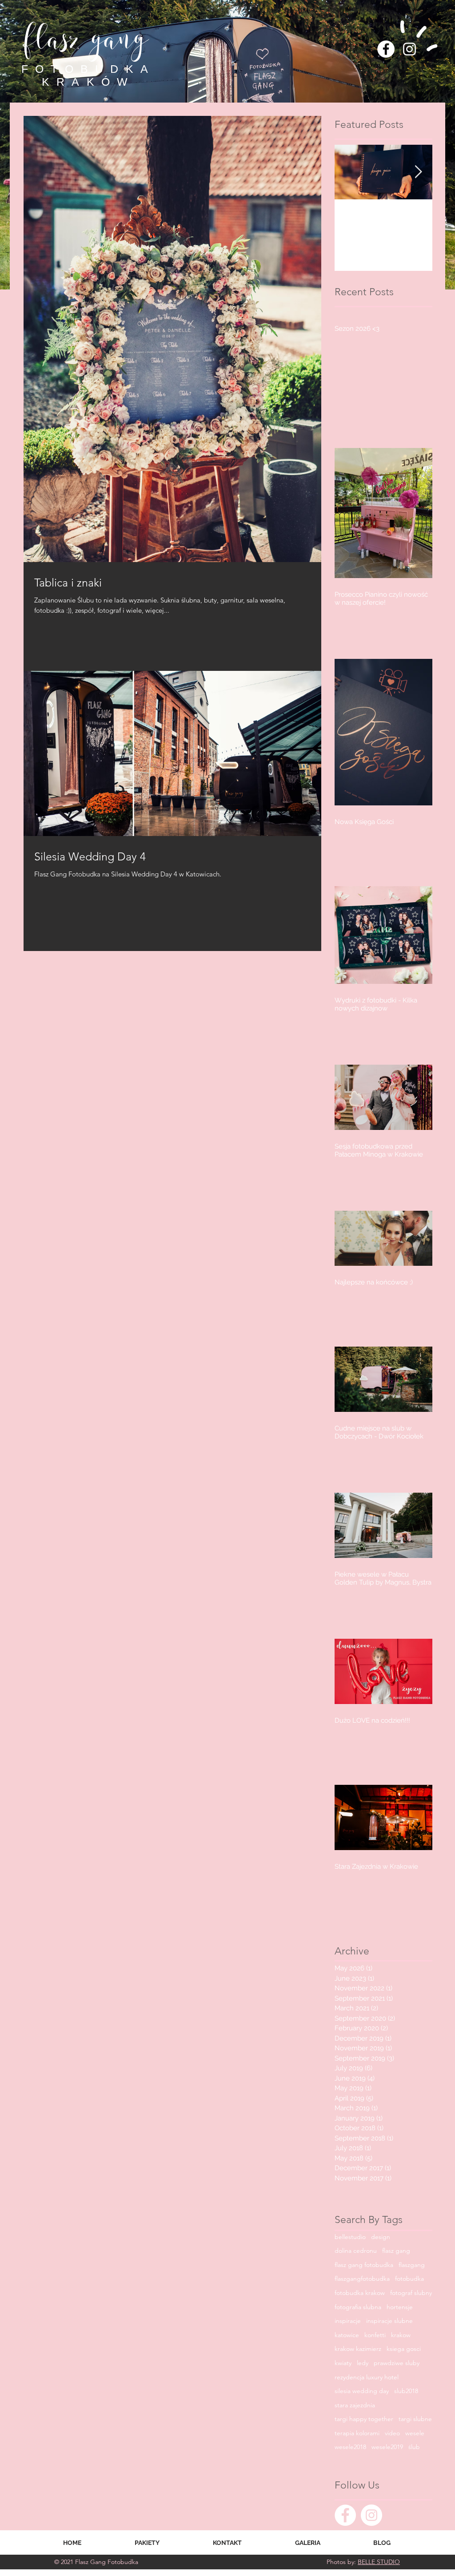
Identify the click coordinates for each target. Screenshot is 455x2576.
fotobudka (409, 2279)
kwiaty (343, 2363)
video (392, 2433)
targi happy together (364, 2419)
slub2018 (406, 2391)
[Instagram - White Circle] (371, 2515)
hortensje (400, 2307)
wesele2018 (350, 2447)
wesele (415, 2433)
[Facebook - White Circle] (386, 49)
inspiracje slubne (389, 2321)
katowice (347, 2335)
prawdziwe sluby (397, 2363)
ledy (363, 2363)
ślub (414, 2447)
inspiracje (348, 2321)
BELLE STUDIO (379, 2562)
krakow (401, 2335)
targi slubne (415, 2419)
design (381, 2237)
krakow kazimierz (358, 2349)
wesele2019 (387, 2447)
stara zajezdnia (355, 2405)
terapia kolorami (357, 2433)
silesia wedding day (362, 2391)
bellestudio (350, 2237)
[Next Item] (418, 172)
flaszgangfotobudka (362, 2279)
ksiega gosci (404, 2349)
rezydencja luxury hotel (367, 2377)
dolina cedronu (356, 2251)
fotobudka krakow (360, 2293)
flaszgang (412, 2265)
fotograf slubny (411, 2293)
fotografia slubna (358, 2307)
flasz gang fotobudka (364, 2265)
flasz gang (396, 2251)
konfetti (375, 2335)
